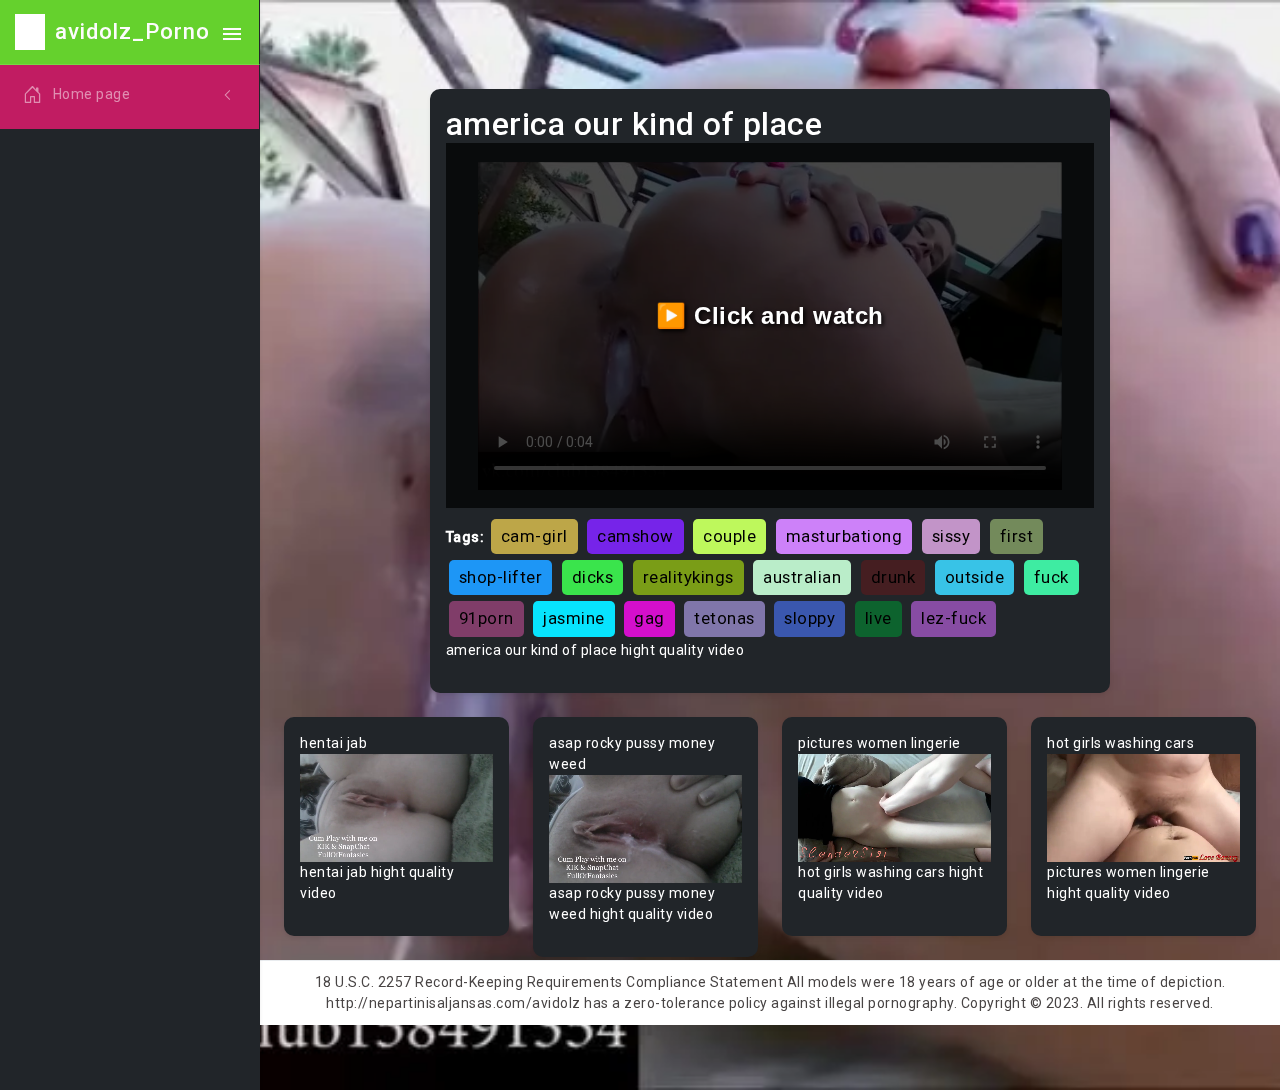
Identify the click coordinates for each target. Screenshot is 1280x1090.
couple (729, 536)
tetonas (724, 618)
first (1017, 536)
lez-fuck (953, 618)
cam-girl (534, 536)
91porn (486, 618)
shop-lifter (501, 577)
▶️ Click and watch (770, 315)
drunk (893, 577)
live (878, 618)
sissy (951, 536)
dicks (593, 577)
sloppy (809, 618)
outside (975, 577)
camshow (635, 536)
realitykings (688, 577)
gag (649, 618)
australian (802, 577)
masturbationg (844, 536)
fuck (1051, 577)
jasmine (574, 618)
